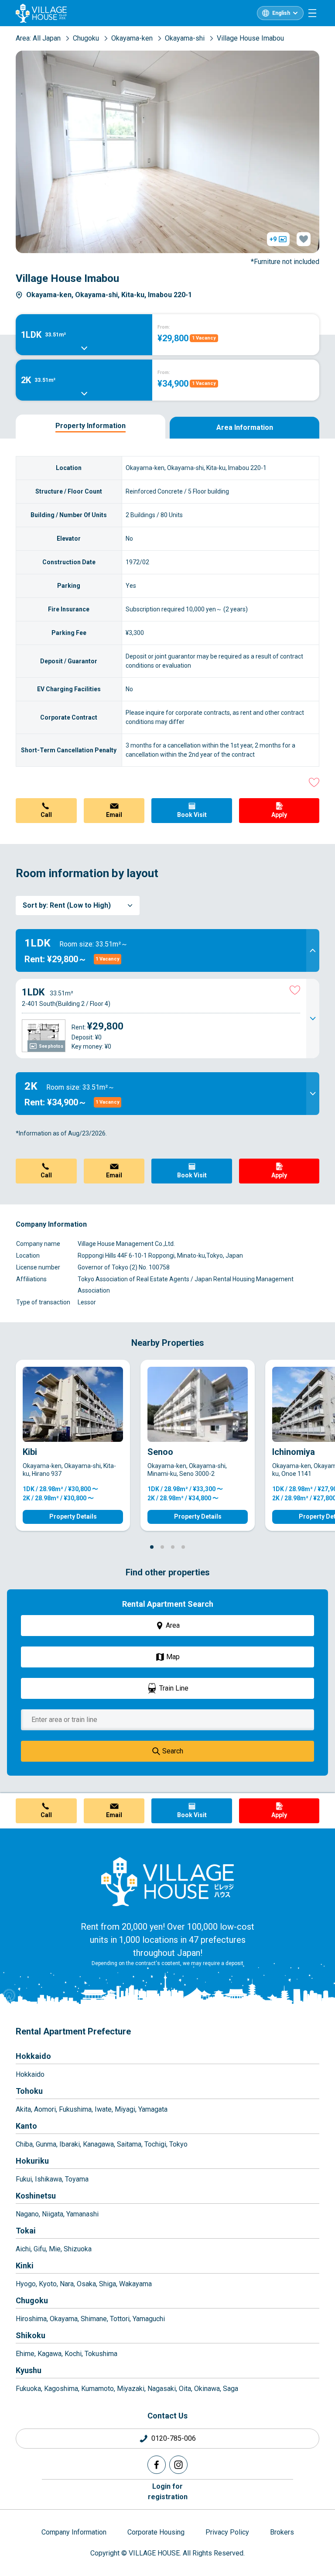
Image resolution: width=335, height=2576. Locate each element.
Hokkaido (33, 2056)
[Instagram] (178, 2465)
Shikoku (31, 2335)
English (281, 13)
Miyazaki (131, 2389)
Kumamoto (97, 2389)
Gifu (40, 2249)
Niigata (53, 2214)
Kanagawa (98, 2144)
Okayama (64, 2319)
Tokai (26, 2231)
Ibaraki (70, 2144)
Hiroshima (31, 2319)
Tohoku (29, 2091)
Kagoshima (61, 2389)
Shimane (94, 2319)
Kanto (26, 2126)
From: (164, 327)
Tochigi (155, 2144)
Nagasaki (162, 2389)
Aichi (23, 2249)
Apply (279, 815)
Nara (67, 2284)
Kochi (73, 2354)
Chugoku (32, 2300)
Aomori (45, 2109)
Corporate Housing (156, 2532)
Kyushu (29, 2370)
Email (114, 815)
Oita (185, 2389)
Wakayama (135, 2284)
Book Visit (192, 815)
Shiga (108, 2284)
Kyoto (48, 2284)
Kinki (25, 2266)
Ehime (25, 2354)
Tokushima (101, 2354)
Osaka (86, 2284)
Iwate (103, 2109)
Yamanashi (82, 2214)
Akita (23, 2109)
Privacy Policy (227, 2532)
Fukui (24, 2179)
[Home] (167, 1881)
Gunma (46, 2144)
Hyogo (26, 2284)
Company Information (74, 2532)
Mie (55, 2249)
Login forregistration (168, 2492)
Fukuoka (28, 2389)
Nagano (27, 2214)
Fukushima (75, 2109)
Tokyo (178, 2144)
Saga (231, 2389)
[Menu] (312, 13)
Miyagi (125, 2109)
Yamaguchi (149, 2319)
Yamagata (153, 2109)
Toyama (77, 2179)
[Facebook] (157, 2465)
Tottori (120, 2319)
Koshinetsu (36, 2196)
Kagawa (50, 2354)
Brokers (282, 2532)
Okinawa (207, 2389)
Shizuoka (78, 2249)
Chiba (24, 2144)
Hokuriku (32, 2161)
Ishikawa (48, 2179)
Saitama (129, 2144)
